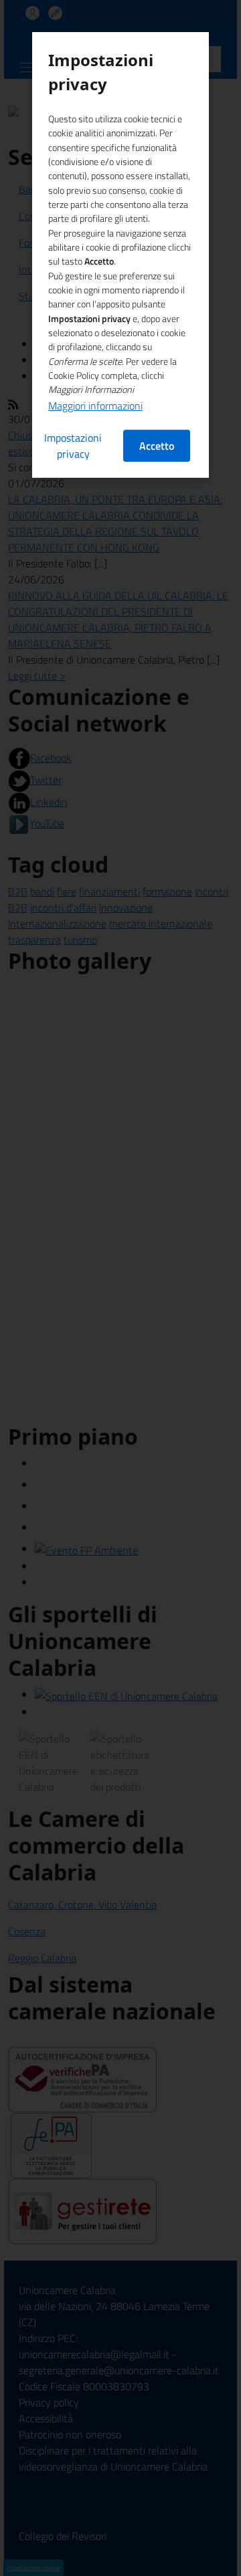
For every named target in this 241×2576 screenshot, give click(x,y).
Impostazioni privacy (73, 446)
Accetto (157, 446)
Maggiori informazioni (95, 406)
